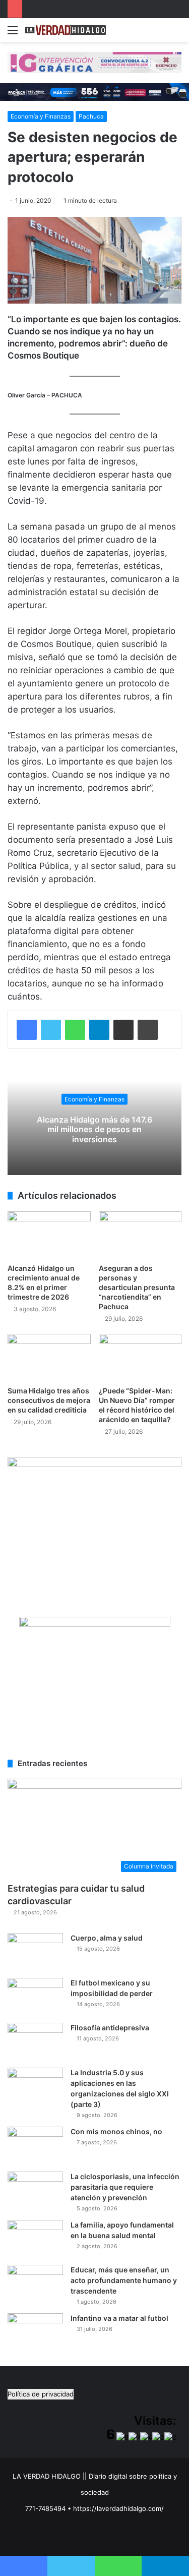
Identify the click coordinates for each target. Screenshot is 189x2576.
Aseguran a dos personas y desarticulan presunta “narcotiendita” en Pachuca (137, 1287)
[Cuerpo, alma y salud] (35, 1952)
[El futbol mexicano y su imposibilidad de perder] (35, 1997)
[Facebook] (27, 1030)
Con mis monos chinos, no (116, 2131)
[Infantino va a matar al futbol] (35, 2332)
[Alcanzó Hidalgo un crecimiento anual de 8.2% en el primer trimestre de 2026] (49, 1235)
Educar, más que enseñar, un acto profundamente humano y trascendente (124, 2280)
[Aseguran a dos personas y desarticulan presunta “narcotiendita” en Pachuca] (140, 1235)
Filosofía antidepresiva (110, 2028)
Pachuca (91, 116)
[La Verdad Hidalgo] (66, 30)
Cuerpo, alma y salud (107, 1938)
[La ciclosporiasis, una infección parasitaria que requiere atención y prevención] (35, 2190)
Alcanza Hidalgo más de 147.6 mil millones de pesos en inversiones (94, 1129)
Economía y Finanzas (41, 116)
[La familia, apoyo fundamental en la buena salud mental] (35, 2239)
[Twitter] (51, 1030)
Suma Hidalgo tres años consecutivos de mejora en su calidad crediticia (49, 1400)
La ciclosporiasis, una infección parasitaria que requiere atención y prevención (125, 2187)
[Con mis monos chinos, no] (35, 2146)
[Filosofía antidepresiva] (35, 2042)
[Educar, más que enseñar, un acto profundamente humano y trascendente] (35, 2284)
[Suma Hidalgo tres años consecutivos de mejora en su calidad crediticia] (49, 1357)
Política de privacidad (41, 2394)
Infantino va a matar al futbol (119, 2318)
